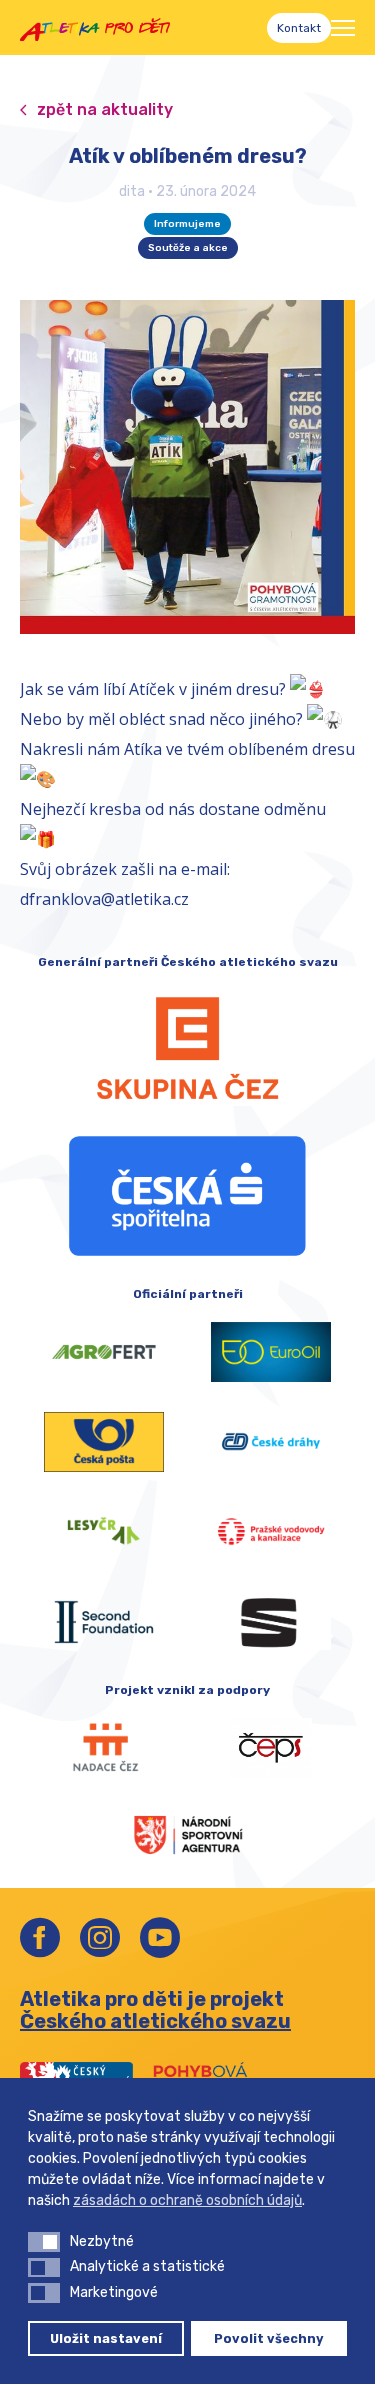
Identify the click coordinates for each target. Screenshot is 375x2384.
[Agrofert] (104, 1352)
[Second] (104, 1622)
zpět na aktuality (105, 109)
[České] (272, 1442)
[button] (44, 2242)
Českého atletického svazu (155, 2021)
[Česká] (187, 1196)
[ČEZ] (187, 1048)
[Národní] (188, 1833)
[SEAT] (272, 1622)
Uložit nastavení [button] (106, 2338)
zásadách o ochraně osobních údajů (187, 2200)
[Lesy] (104, 1532)
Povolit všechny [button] (269, 2338)
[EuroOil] (272, 1352)
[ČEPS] (272, 1748)
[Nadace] (104, 1748)
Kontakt (299, 28)
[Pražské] (272, 1532)
